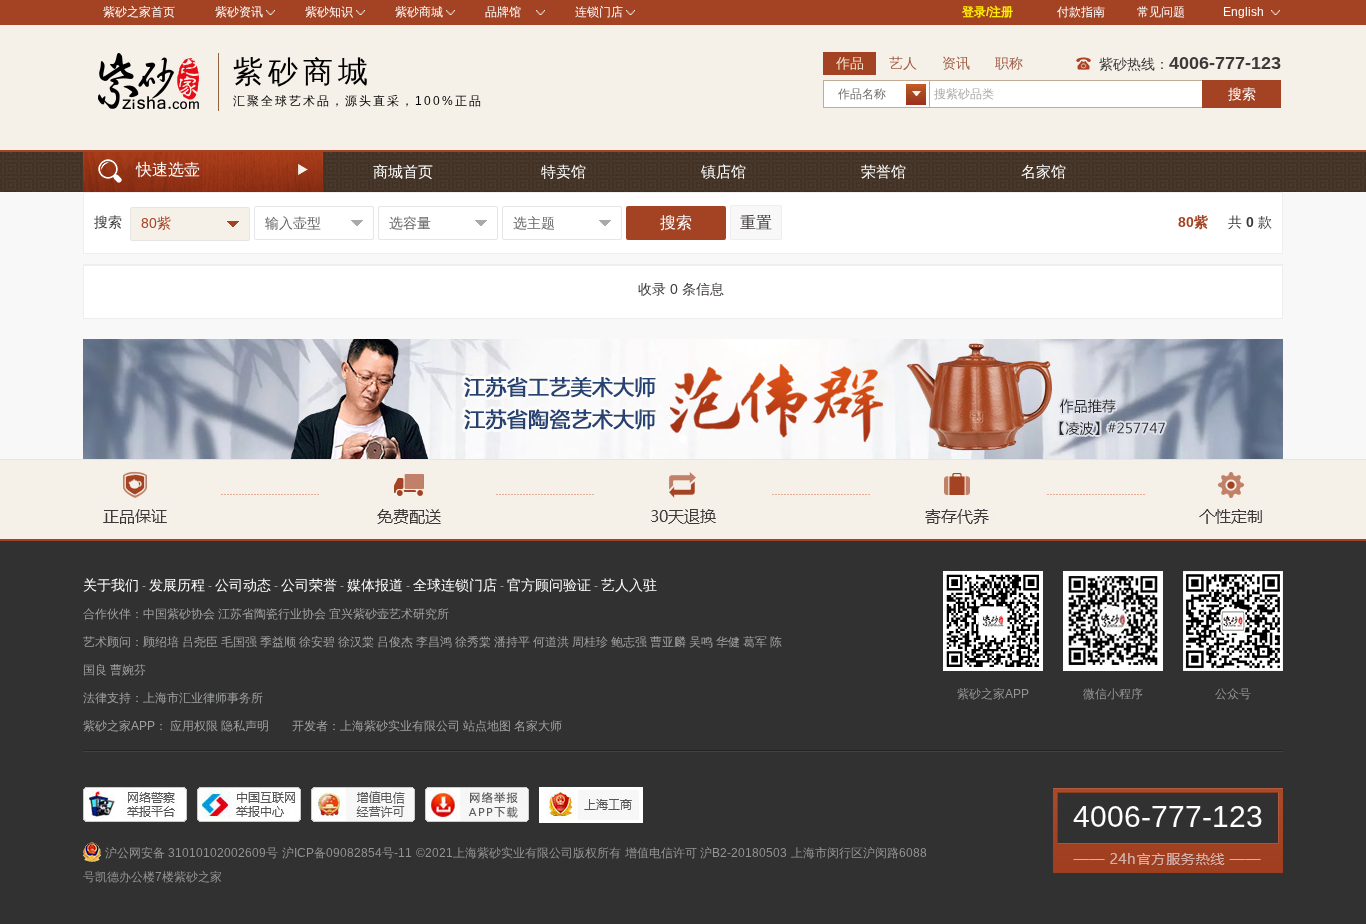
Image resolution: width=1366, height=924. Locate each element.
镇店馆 (723, 171)
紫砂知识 (329, 12)
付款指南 (1081, 12)
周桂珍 (590, 642)
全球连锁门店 (455, 585)
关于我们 (111, 585)
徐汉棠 (356, 642)
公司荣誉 (309, 585)
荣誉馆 (883, 171)
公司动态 (243, 585)
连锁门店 (599, 12)
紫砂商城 (419, 12)
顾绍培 (161, 642)
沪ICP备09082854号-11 (347, 853)
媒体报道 (375, 585)
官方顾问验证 (549, 585)
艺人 (903, 63)
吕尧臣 (200, 642)
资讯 (956, 63)
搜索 (1242, 94)
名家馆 (1043, 171)
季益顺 (278, 642)
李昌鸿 (434, 642)
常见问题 (1161, 12)
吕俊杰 (395, 642)
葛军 (755, 642)
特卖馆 (563, 171)
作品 (850, 63)
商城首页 (403, 171)
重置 (756, 222)
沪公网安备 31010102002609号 (191, 853)
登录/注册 (987, 12)
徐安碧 (317, 642)
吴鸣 (701, 642)
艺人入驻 (629, 585)
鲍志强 (629, 642)
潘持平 (512, 642)
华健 (728, 642)
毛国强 (239, 642)
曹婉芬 (128, 670)
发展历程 (177, 585)
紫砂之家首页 (139, 12)
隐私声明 (245, 726)
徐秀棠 (473, 642)
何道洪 (551, 642)
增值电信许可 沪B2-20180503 (706, 853)
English (1243, 12)
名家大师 (538, 726)
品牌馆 (503, 12)
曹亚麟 (668, 642)
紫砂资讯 (239, 12)
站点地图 (487, 726)
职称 (1009, 63)
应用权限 (194, 726)
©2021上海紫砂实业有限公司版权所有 (518, 853)
